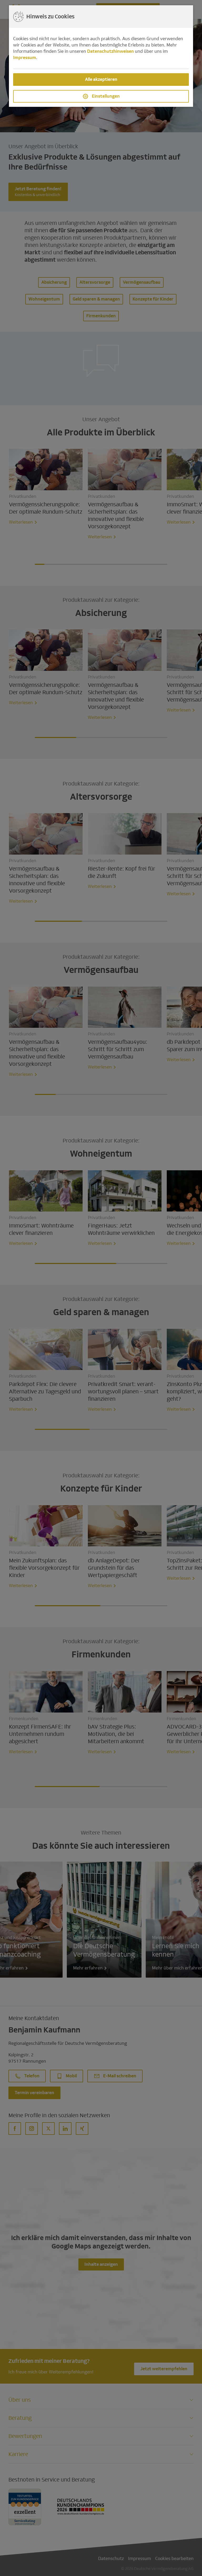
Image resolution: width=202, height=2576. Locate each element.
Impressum (25, 58)
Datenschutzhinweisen (110, 51)
